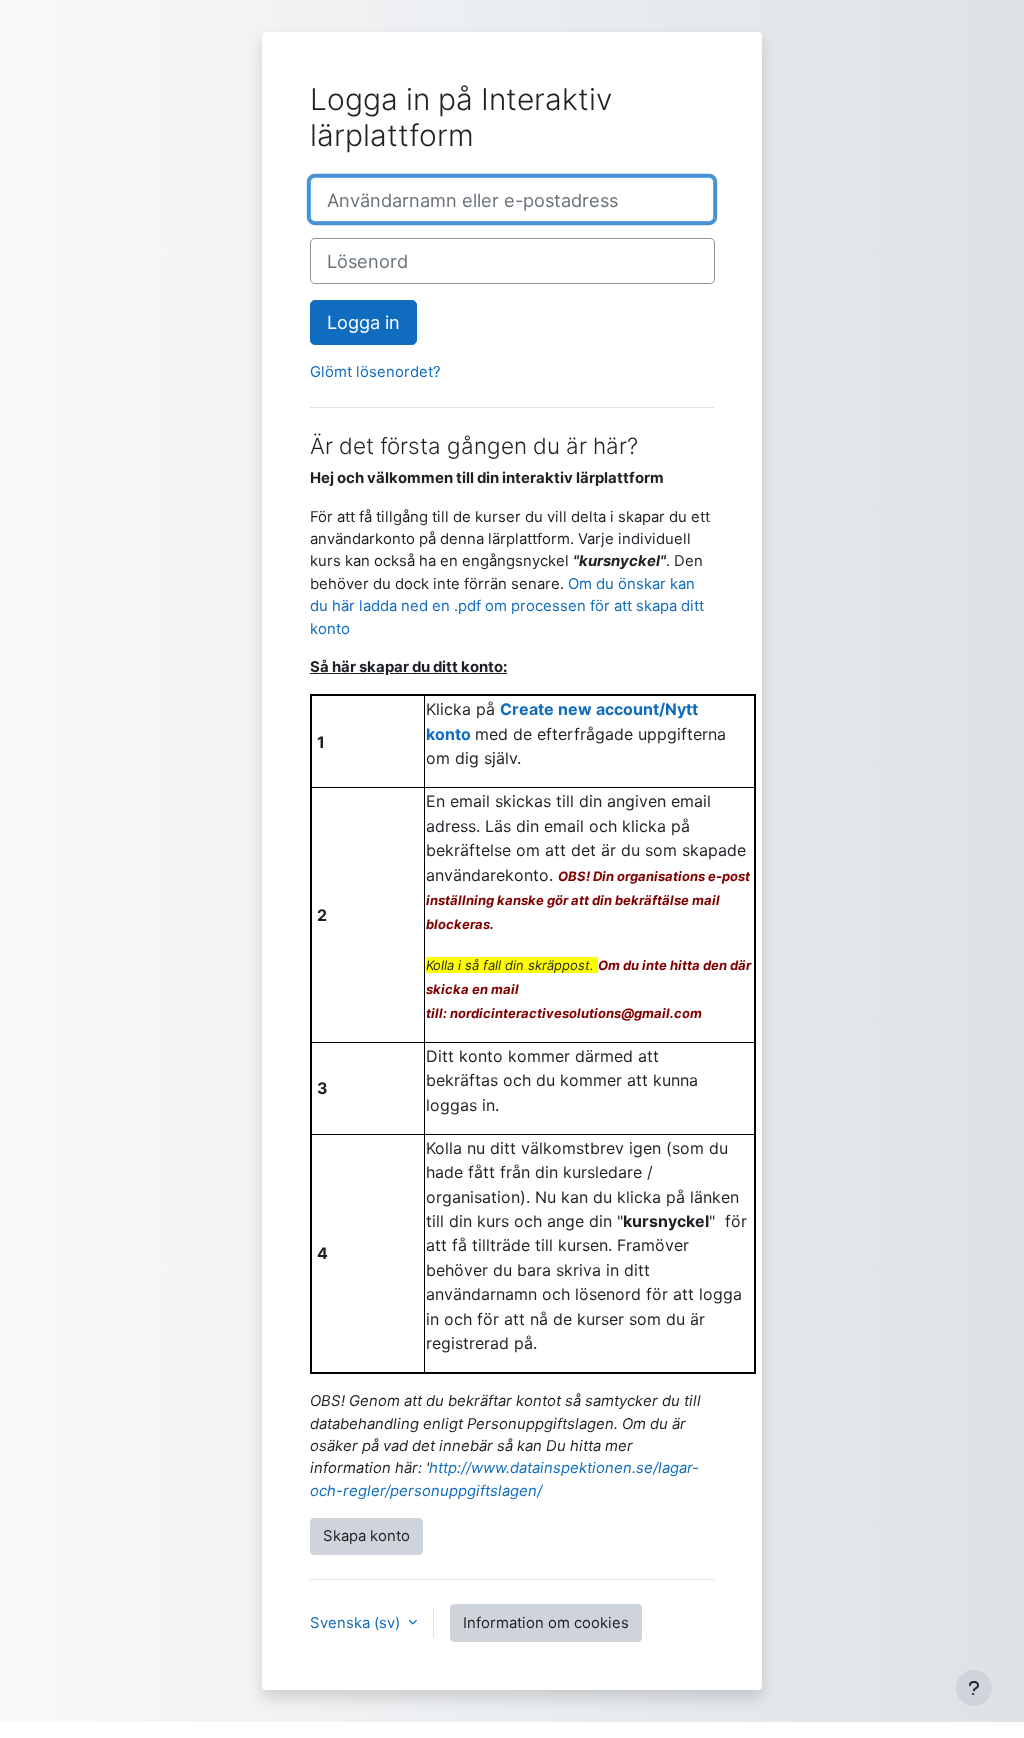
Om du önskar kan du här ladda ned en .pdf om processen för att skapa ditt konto (507, 606)
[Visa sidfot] (974, 1688)
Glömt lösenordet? (375, 372)
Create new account (579, 709)
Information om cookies (546, 1623)
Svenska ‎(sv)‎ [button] (357, 1623)
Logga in (363, 322)
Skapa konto (366, 1536)
